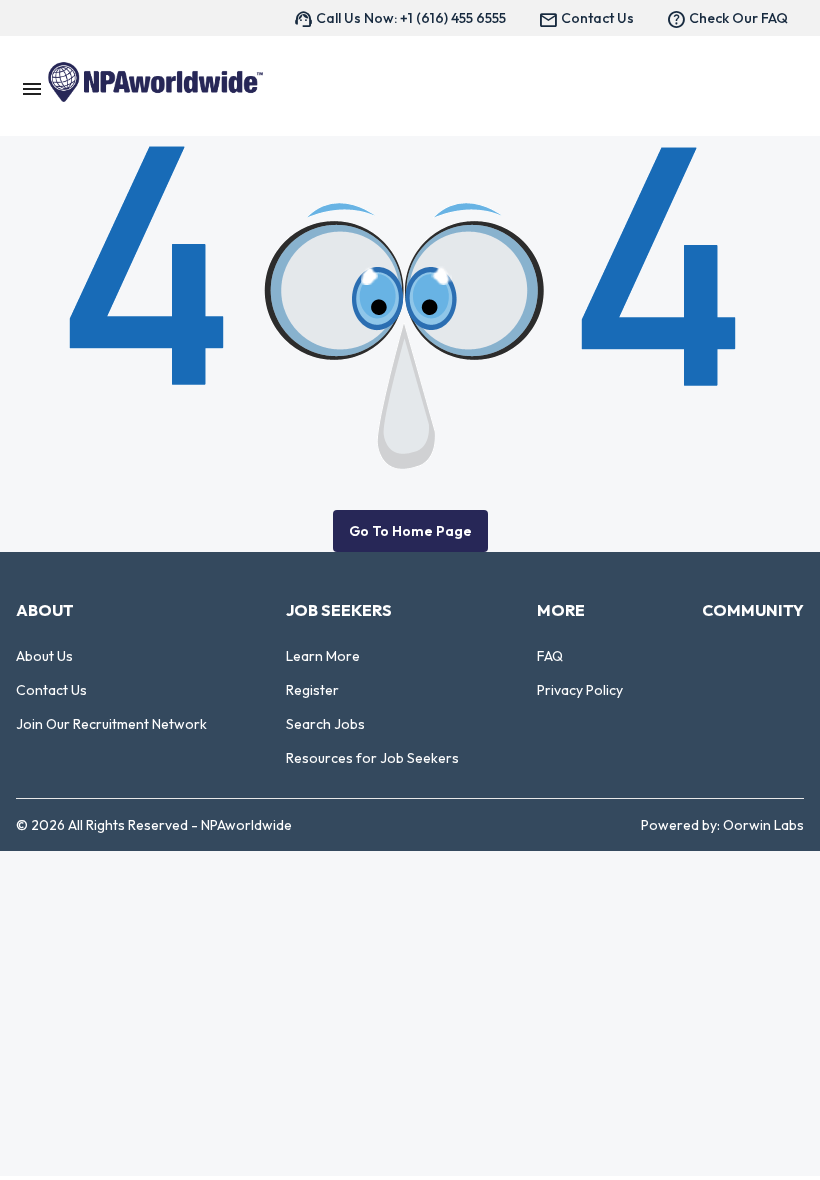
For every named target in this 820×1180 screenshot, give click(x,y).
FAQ (550, 656)
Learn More (323, 656)
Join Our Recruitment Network (111, 724)
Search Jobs (325, 724)
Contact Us (51, 690)
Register (312, 690)
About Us (44, 656)
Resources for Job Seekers (372, 758)
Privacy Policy (580, 690)
